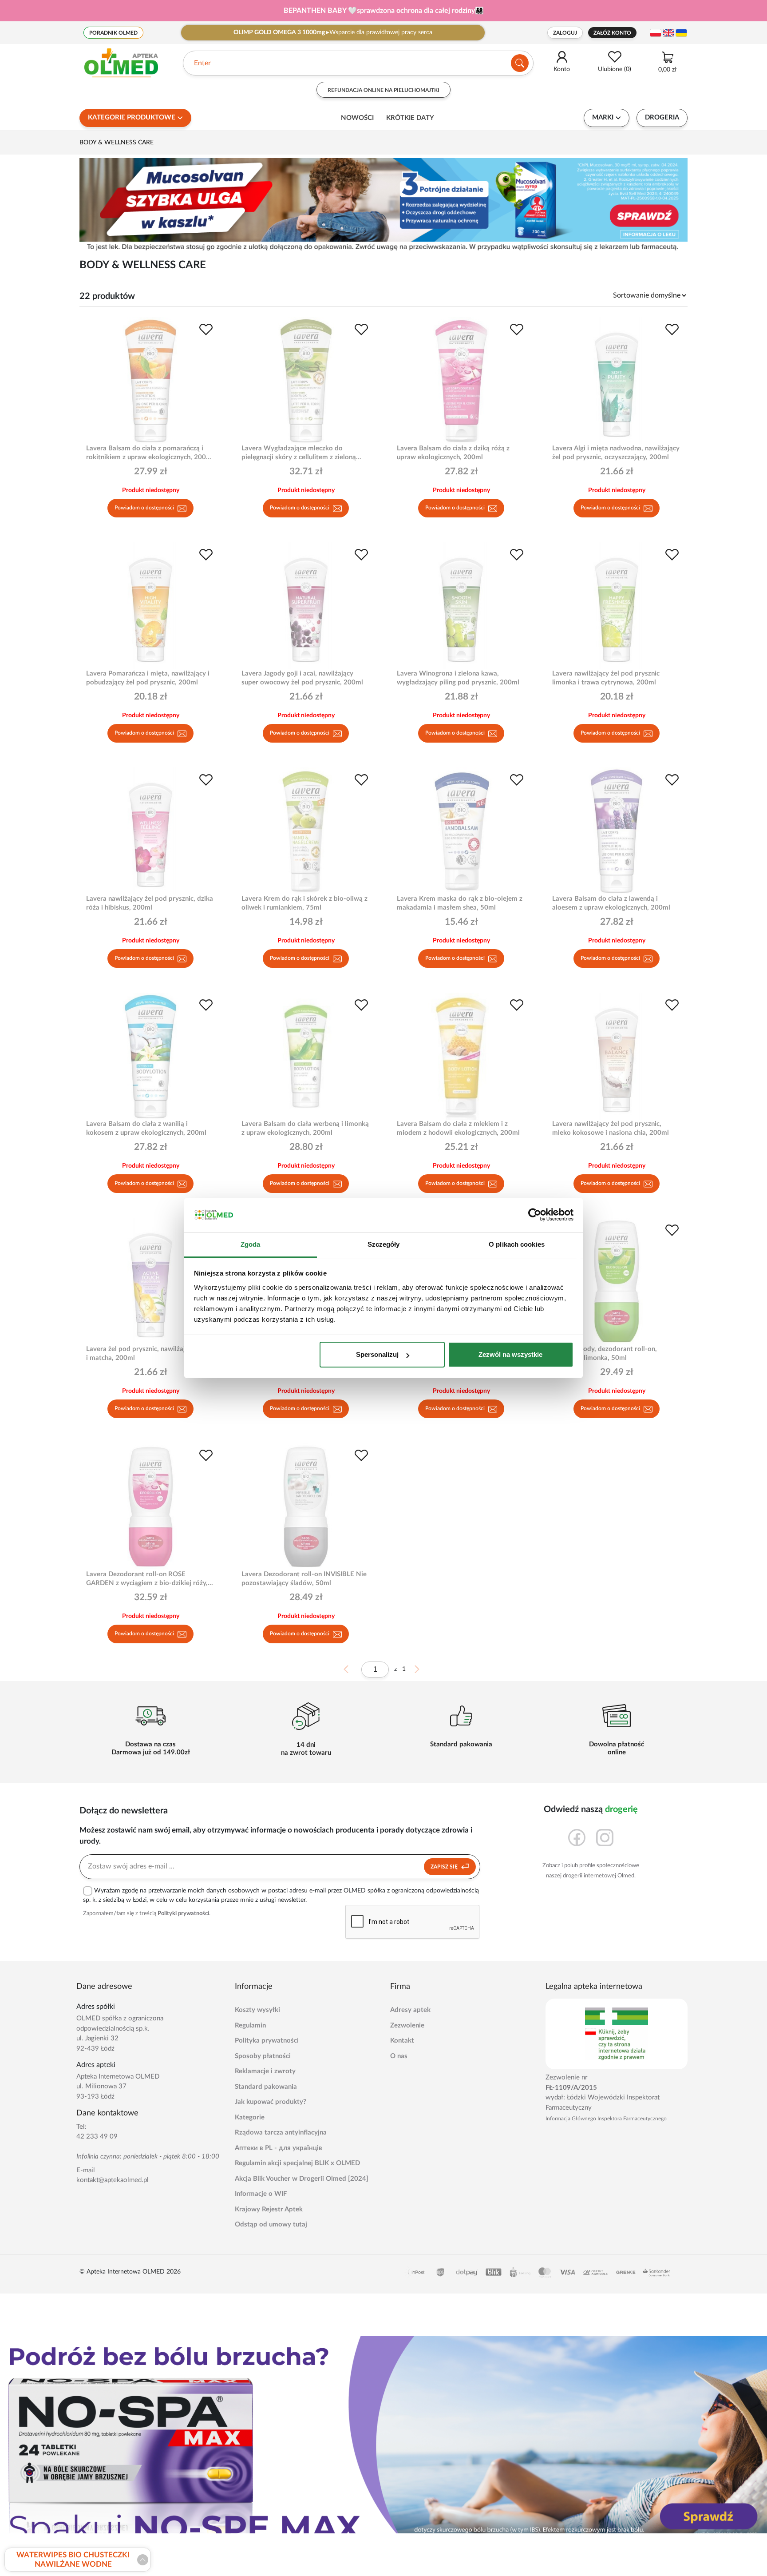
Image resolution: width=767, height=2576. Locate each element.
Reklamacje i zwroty (265, 2071)
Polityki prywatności (183, 1914)
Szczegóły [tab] (384, 1244)
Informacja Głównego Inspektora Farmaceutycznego (606, 2119)
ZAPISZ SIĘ (445, 1867)
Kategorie (250, 2117)
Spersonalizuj (377, 1354)
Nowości (357, 118)
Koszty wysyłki (257, 2010)
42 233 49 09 (97, 2137)
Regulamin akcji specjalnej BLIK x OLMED (297, 2163)
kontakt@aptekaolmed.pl (113, 2180)
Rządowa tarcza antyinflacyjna (281, 2133)
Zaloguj (565, 33)
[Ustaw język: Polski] (656, 33)
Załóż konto (612, 33)
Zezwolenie (407, 2025)
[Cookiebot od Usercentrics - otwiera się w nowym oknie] (535, 1215)
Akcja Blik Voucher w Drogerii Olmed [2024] (302, 2179)
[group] (383, 11)
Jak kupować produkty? (271, 2102)
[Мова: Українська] (681, 33)
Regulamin (250, 2025)
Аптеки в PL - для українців (279, 2148)
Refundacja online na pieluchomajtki (383, 90)
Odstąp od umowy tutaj (271, 2224)
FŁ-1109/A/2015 (571, 2088)
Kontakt (402, 2041)
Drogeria (662, 117)
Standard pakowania (266, 2087)
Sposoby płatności (263, 2056)
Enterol (205, 63)
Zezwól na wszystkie (510, 1354)
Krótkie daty (410, 118)
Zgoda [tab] (251, 1244)
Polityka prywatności (267, 2041)
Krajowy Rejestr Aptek (269, 2209)
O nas (399, 2056)
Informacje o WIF (261, 2194)
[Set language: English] (668, 33)
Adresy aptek (410, 2010)
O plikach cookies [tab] (517, 1244)
